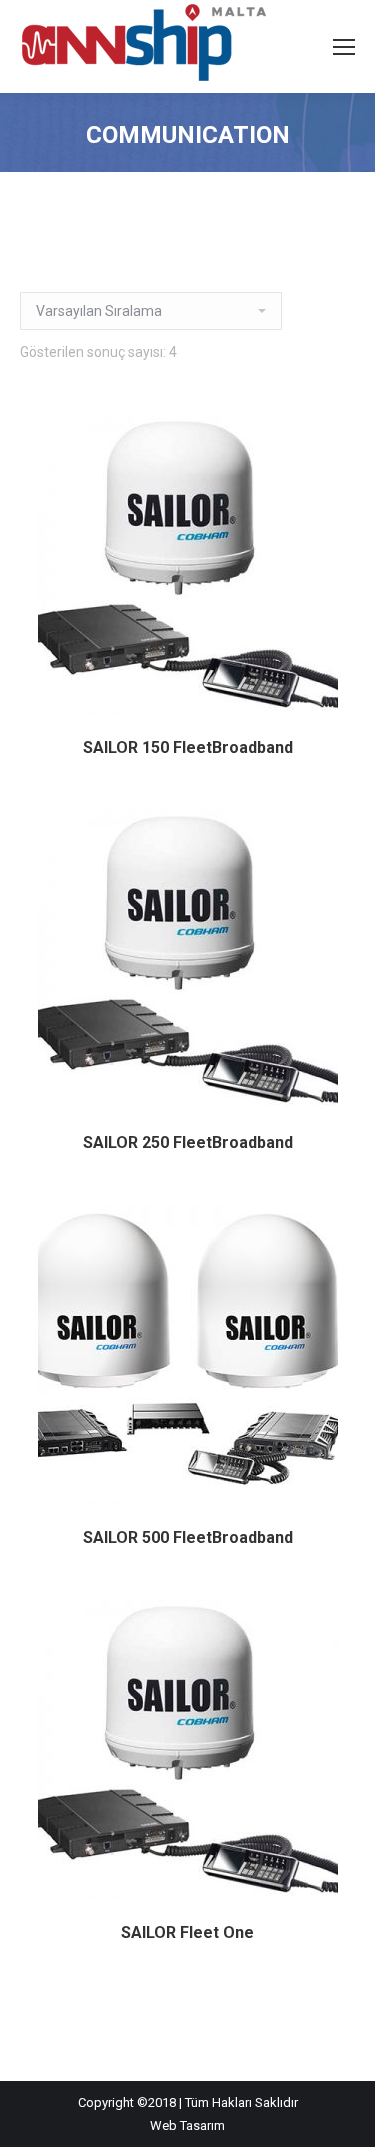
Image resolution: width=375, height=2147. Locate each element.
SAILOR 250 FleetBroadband (188, 1142)
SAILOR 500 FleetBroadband (188, 1537)
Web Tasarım (187, 2125)
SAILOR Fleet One (187, 1932)
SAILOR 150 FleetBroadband (188, 747)
